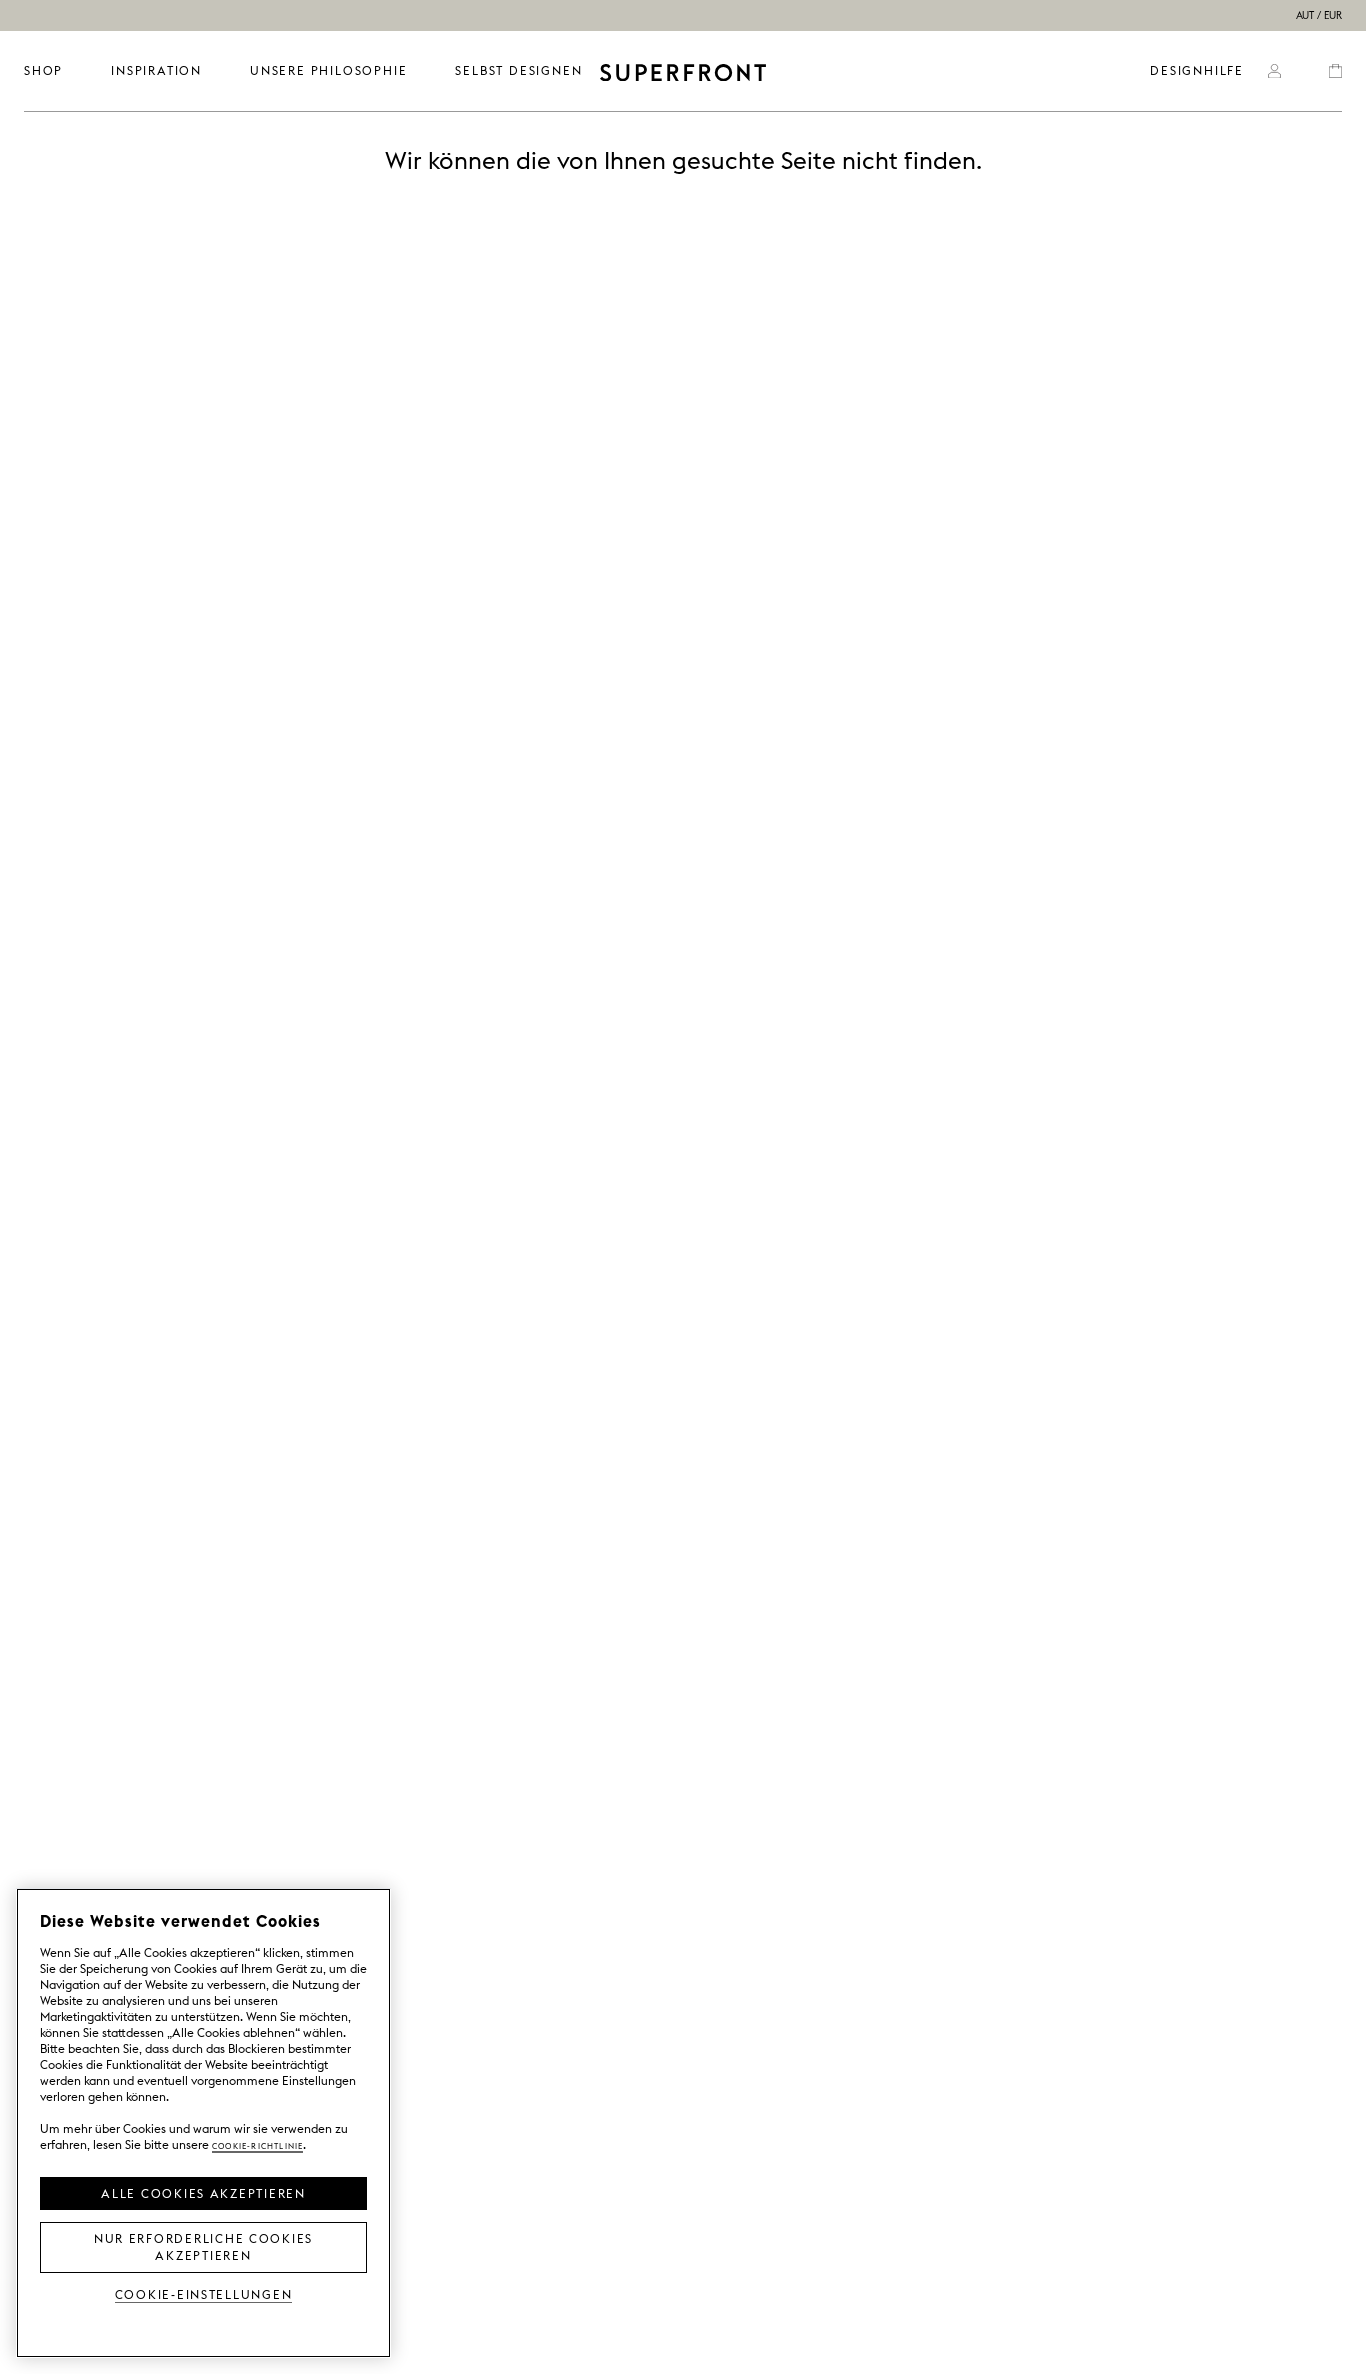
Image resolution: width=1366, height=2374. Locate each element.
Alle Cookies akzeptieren (203, 2192)
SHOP (43, 70)
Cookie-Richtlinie (257, 2144)
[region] (203, 2123)
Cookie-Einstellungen (204, 2293)
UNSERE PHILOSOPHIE (328, 70)
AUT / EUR (1319, 15)
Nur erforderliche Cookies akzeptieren (203, 2245)
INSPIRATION (156, 70)
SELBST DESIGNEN (518, 70)
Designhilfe (1197, 70)
